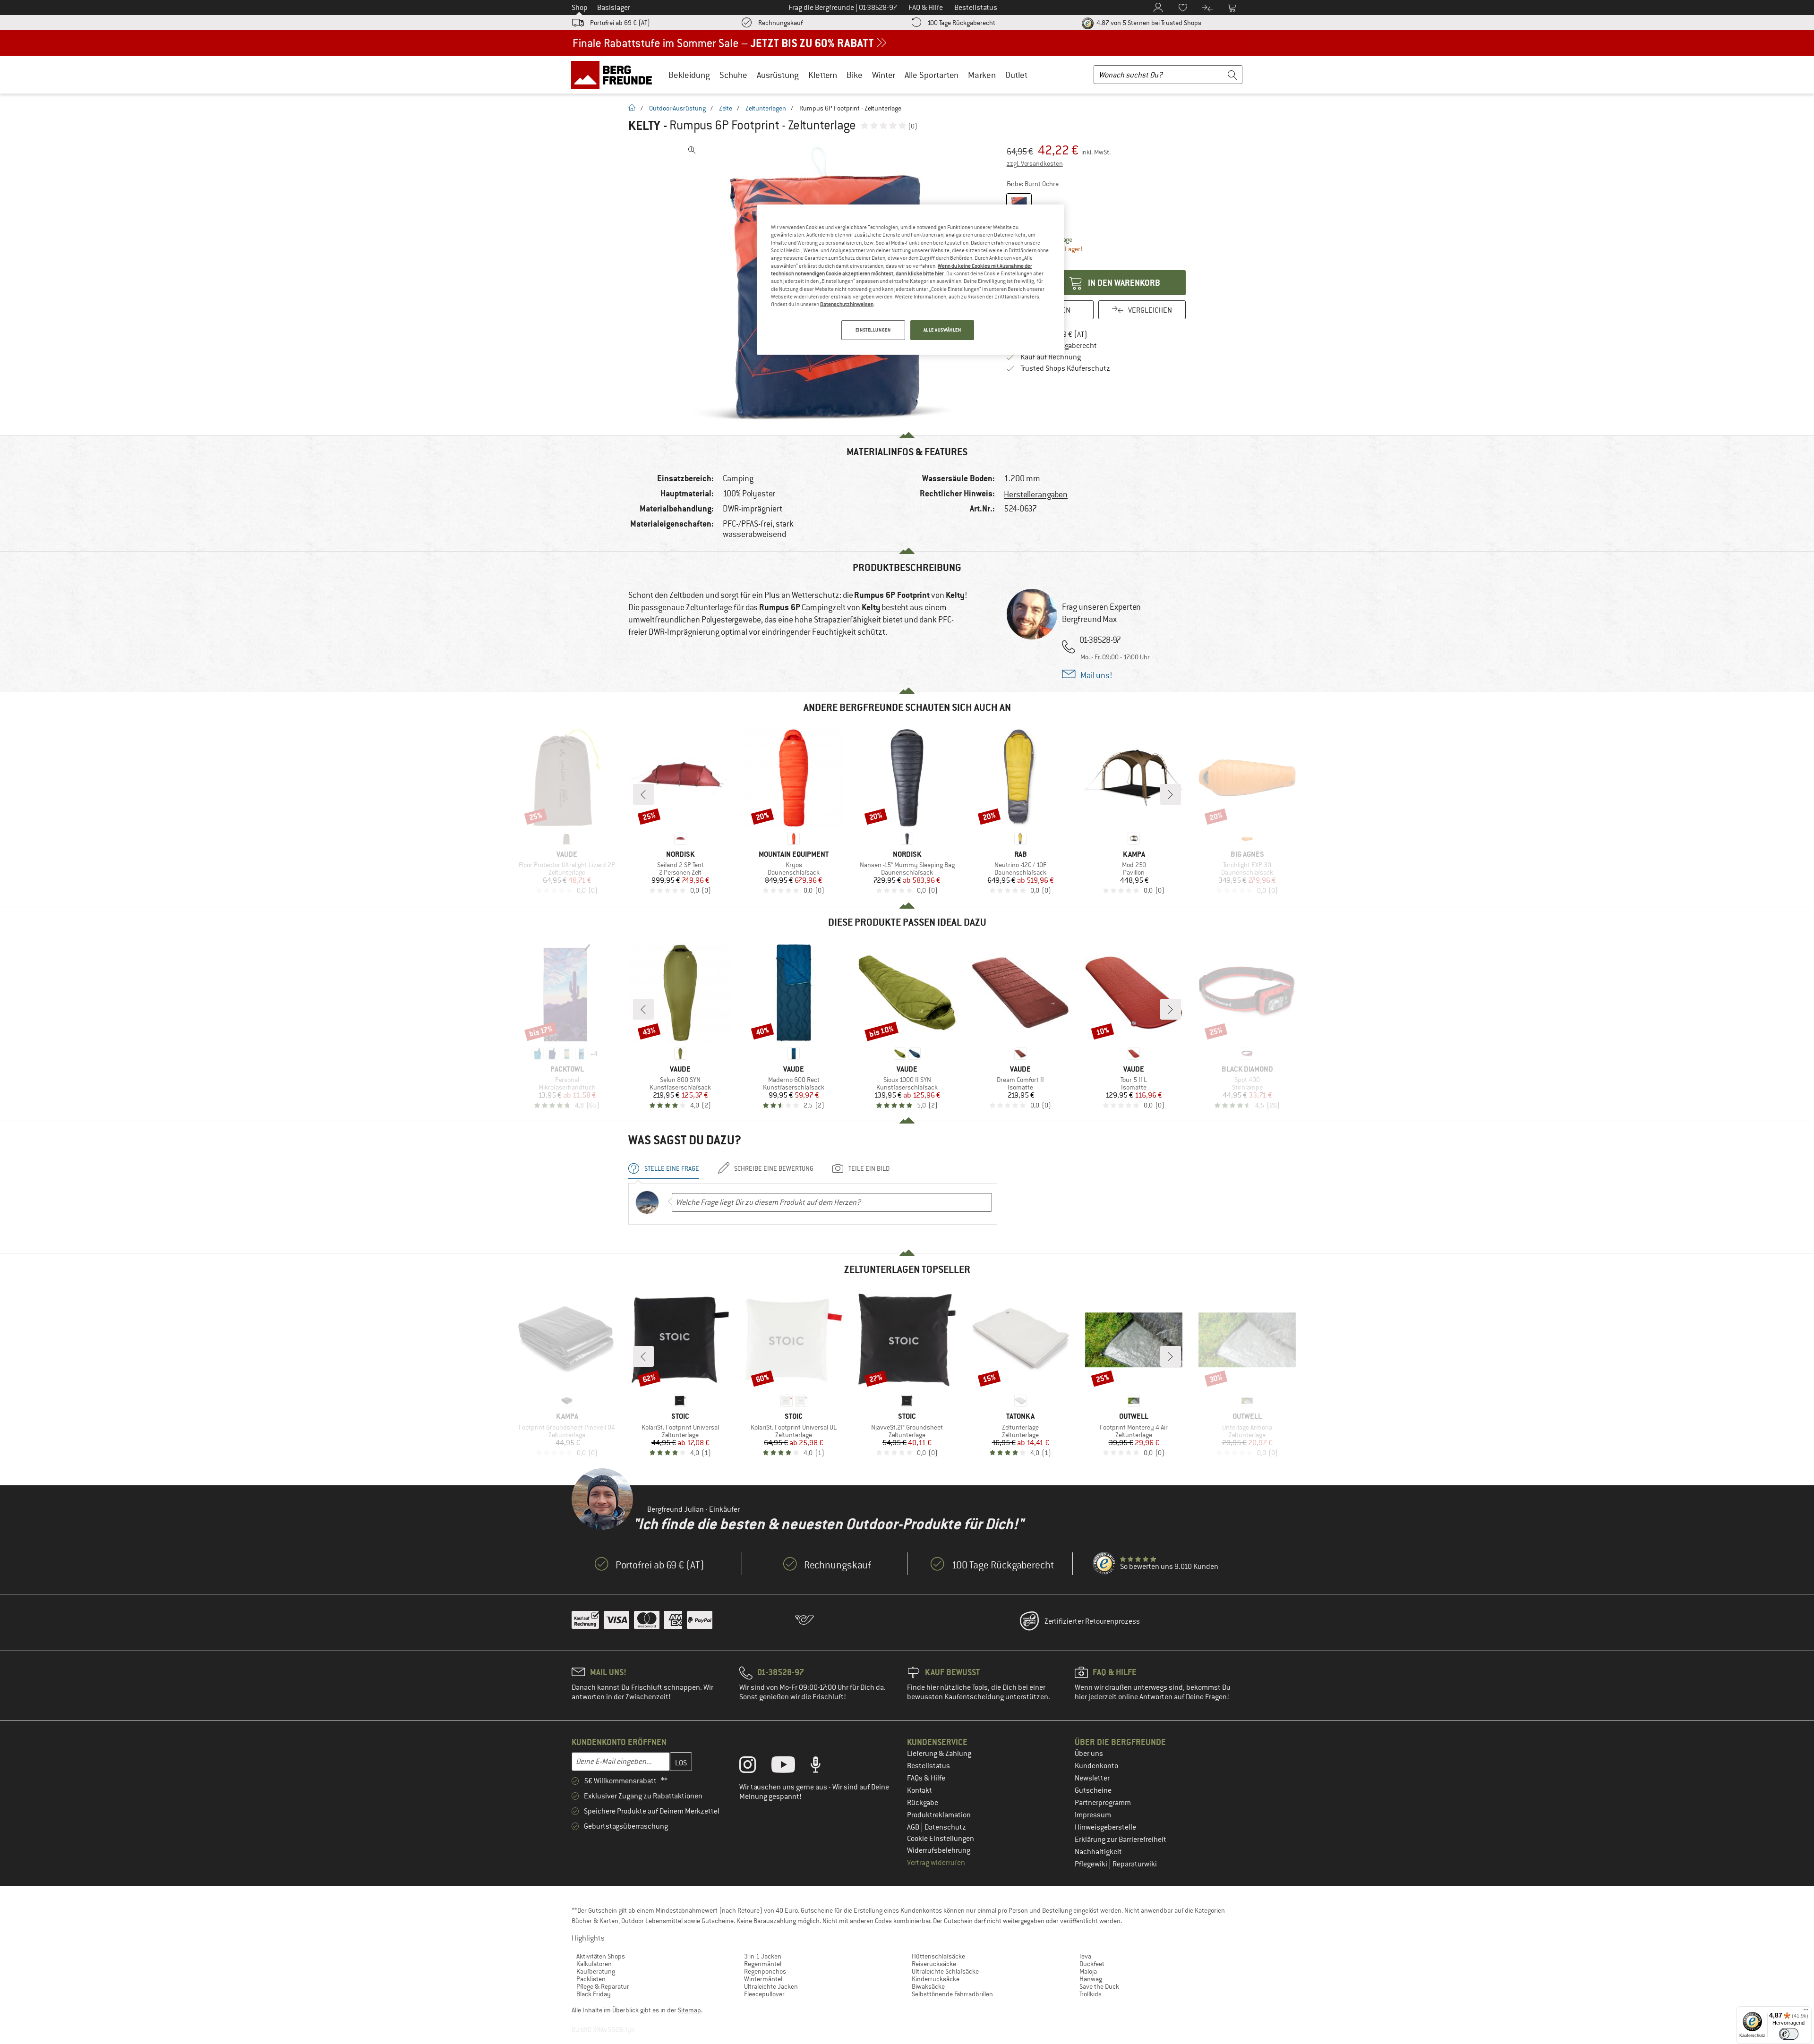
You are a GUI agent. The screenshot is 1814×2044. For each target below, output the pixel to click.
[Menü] (1806, 2012)
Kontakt (920, 1790)
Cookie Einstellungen (941, 1839)
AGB (914, 1827)
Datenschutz (945, 1827)
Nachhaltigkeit (1098, 1852)
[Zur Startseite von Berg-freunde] (615, 75)
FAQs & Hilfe (926, 1778)
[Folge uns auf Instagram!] (755, 1767)
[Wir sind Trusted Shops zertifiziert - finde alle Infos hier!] (1104, 1564)
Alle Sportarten (932, 75)
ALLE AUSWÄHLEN (942, 330)
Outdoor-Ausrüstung (677, 108)
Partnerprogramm (1103, 1803)
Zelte (726, 108)
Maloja (1088, 1971)
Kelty (644, 126)
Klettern (823, 75)
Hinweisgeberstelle (1105, 1827)
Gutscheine (1093, 1790)
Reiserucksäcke (934, 1964)
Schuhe (733, 75)
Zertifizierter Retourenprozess (1092, 1621)
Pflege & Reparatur (603, 1986)
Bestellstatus (928, 1766)
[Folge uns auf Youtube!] (790, 1767)
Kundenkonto (1096, 1766)
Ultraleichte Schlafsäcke (945, 1971)
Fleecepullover (764, 1994)
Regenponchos (765, 1971)
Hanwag (1091, 1979)
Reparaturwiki (1135, 1864)
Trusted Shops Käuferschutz (1065, 368)
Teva (1085, 1956)
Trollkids (1091, 1994)
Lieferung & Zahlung (939, 1754)
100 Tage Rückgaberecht (961, 23)
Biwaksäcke (928, 1986)
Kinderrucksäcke (936, 1979)
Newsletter (1092, 1778)
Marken (982, 75)
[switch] (1789, 2034)
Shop (580, 8)
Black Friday (594, 1994)
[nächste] (1171, 794)
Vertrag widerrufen (936, 1863)
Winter (884, 75)
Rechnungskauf (780, 23)
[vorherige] (643, 794)
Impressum (1093, 1815)
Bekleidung (689, 75)
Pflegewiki (1092, 1864)
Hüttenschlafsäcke (938, 1956)
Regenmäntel (763, 1964)
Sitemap (689, 2010)
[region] (910, 280)
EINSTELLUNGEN (873, 330)
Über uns (1089, 1754)
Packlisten (591, 1979)
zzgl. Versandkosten (1035, 163)
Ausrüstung (778, 75)
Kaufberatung (596, 1971)
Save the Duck (1099, 1986)
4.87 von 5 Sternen (1148, 23)
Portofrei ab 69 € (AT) (620, 23)
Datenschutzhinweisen (847, 304)
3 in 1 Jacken (763, 1956)
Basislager (614, 8)
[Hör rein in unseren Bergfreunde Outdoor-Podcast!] (823, 1767)
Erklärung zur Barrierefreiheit (1121, 1840)
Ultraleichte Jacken (771, 1986)
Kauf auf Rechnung (1051, 357)
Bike (855, 75)
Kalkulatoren (594, 1964)
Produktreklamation (939, 1815)
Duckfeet (1092, 1964)
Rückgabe (923, 1803)
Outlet (1016, 75)
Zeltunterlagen (766, 108)
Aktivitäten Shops (601, 1956)
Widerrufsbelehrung (939, 1850)
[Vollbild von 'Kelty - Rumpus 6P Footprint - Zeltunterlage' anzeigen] (692, 150)
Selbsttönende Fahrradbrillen (952, 1994)
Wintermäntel (763, 1979)
